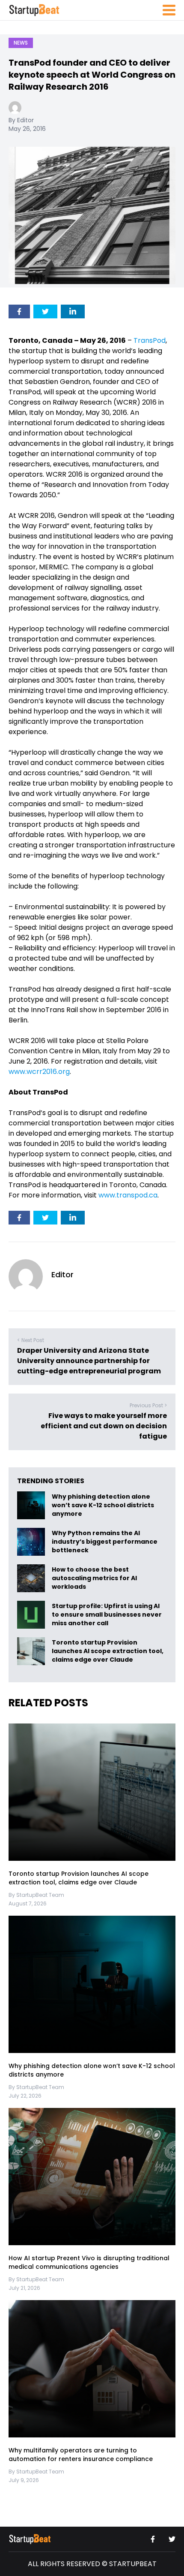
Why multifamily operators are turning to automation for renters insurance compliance (81, 2455)
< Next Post (31, 1340)
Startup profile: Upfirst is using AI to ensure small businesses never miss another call (107, 1615)
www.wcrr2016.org (39, 1072)
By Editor (21, 120)
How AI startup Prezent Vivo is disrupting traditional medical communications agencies (89, 2262)
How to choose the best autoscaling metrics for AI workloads (94, 1578)
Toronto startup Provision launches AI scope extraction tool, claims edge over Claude (108, 1651)
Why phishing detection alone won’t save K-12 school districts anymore (103, 1506)
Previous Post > (148, 1405)
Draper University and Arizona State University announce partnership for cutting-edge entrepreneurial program (89, 1361)
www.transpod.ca (128, 1195)
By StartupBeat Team (36, 1895)
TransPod (150, 340)
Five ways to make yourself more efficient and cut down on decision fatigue (104, 1426)
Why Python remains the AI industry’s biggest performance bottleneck (105, 1542)
